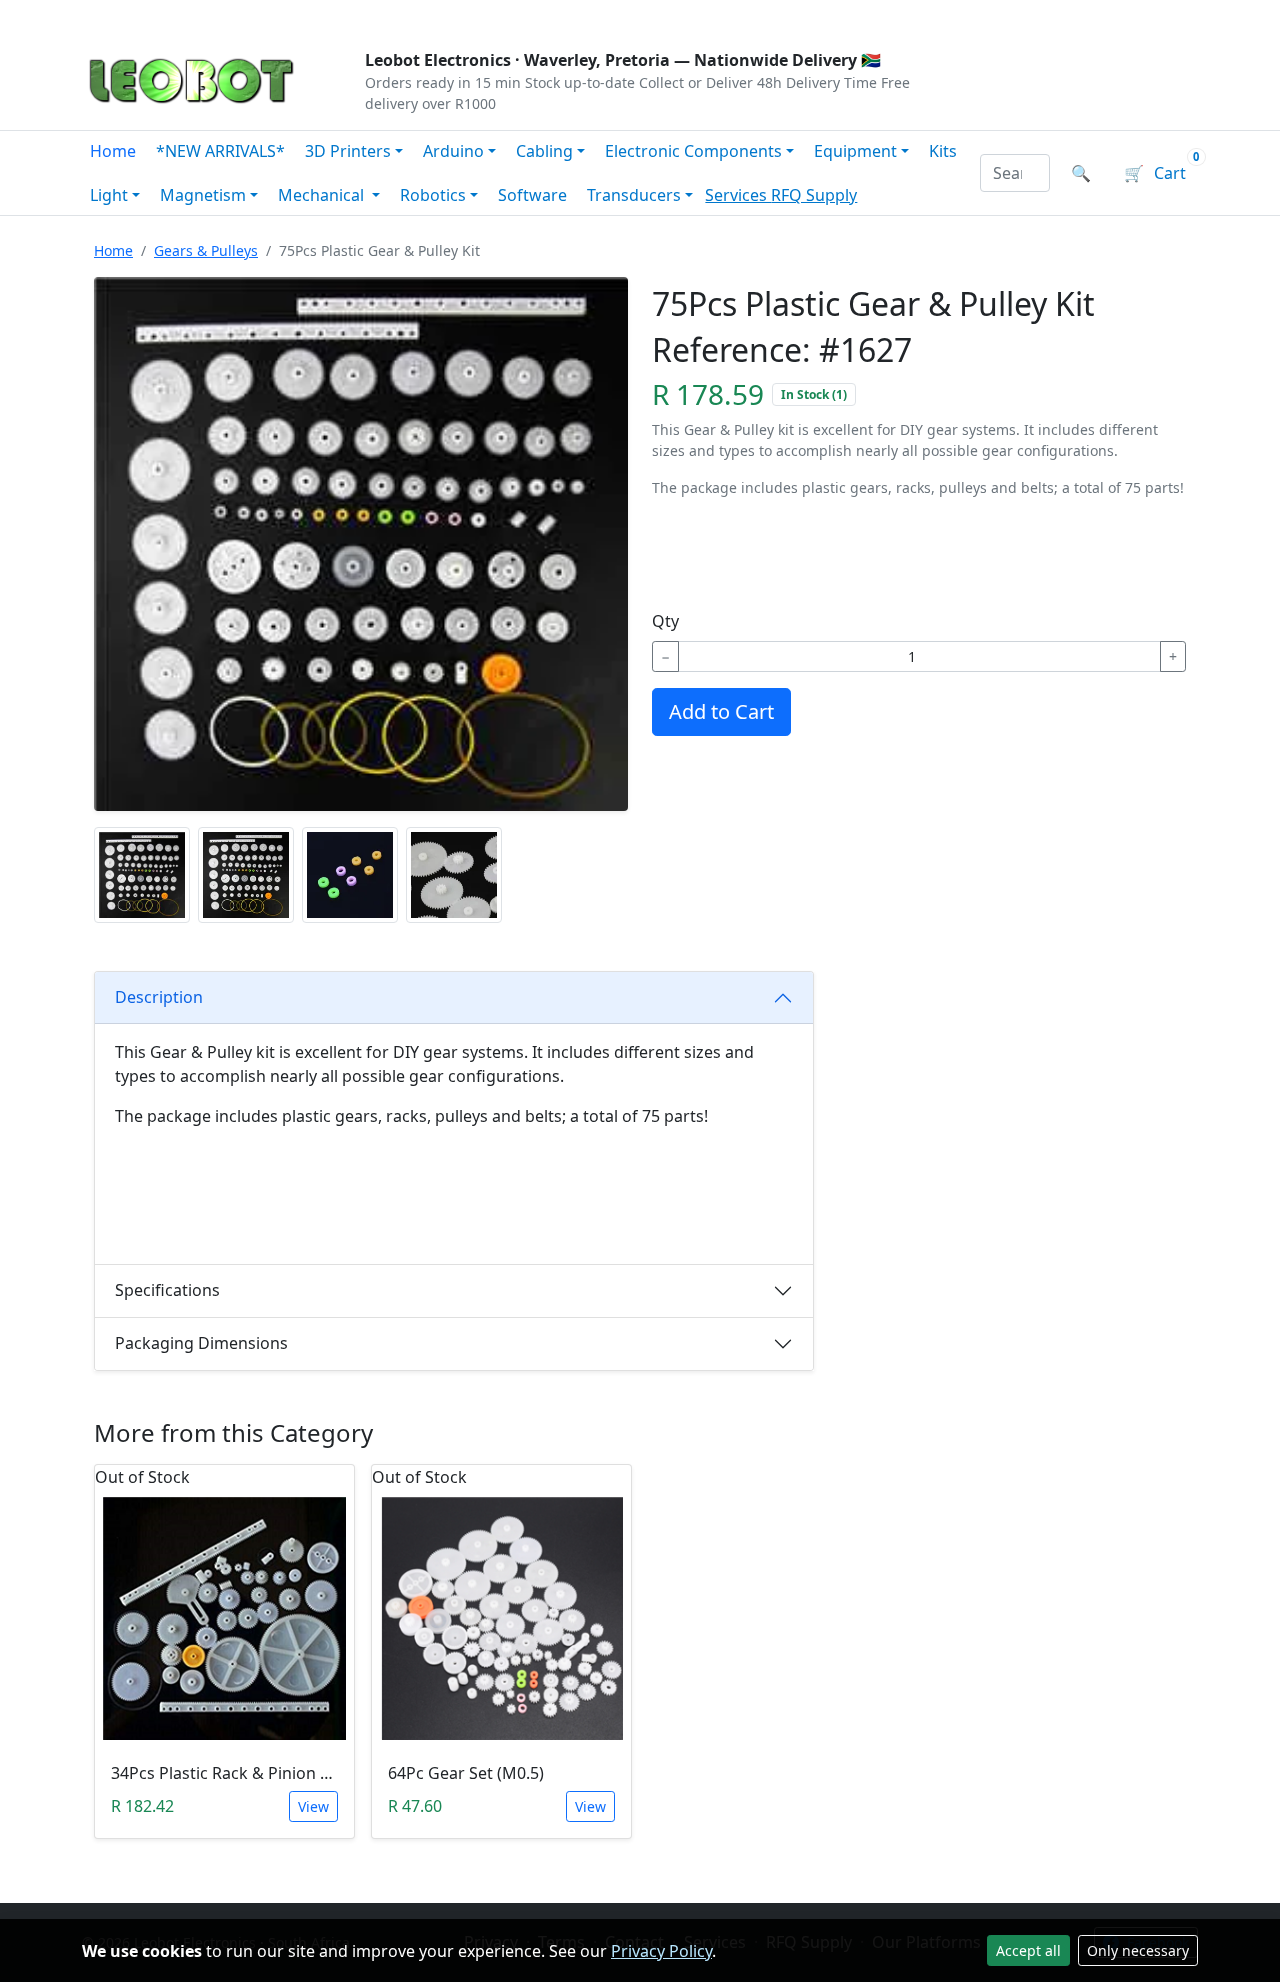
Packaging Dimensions (201, 1343)
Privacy (517, 16)
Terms (592, 16)
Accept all (1028, 1950)
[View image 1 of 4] (142, 875)
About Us (212, 16)
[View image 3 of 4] (350, 875)
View (313, 1806)
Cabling (544, 151)
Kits (943, 151)
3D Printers (348, 151)
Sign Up (1164, 16)
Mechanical (323, 195)
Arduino (453, 151)
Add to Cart (721, 711)
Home (113, 151)
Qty (665, 621)
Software (532, 195)
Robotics (433, 195)
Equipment (855, 151)
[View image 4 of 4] (454, 875)
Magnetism (203, 195)
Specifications (167, 1290)
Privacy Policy (661, 1951)
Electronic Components (693, 151)
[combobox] (1015, 173)
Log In (1078, 16)
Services (738, 195)
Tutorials (119, 16)
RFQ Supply (814, 195)
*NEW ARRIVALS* (220, 151)
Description (159, 997)
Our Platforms (410, 16)
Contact (301, 16)
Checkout (986, 16)
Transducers (634, 195)
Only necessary (1138, 1950)
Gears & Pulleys (206, 250)
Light (109, 195)
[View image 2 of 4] (246, 875)
